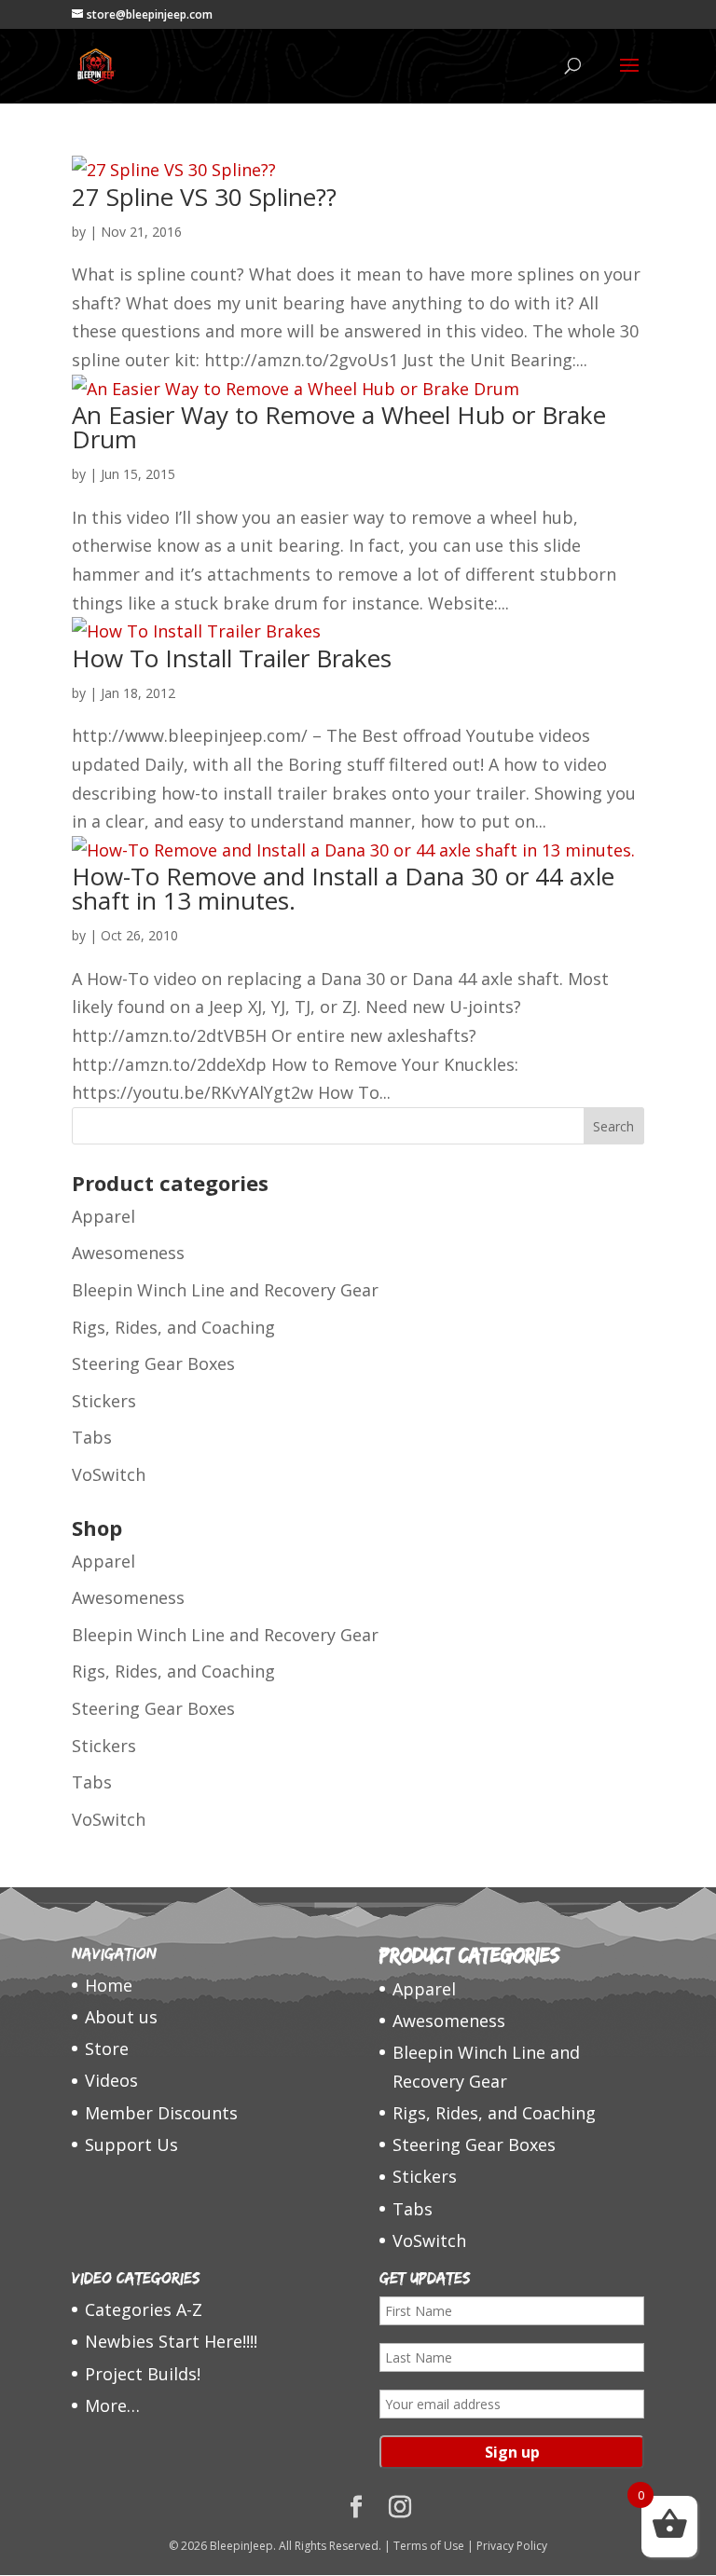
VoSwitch (109, 1474)
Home (109, 1985)
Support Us (131, 2144)
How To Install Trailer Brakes (232, 658)
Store (107, 2048)
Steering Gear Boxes (153, 1363)
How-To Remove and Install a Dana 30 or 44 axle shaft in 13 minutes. (343, 888)
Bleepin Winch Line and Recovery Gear (225, 1290)
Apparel (103, 1216)
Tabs (92, 1437)
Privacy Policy (512, 2546)
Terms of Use (429, 2546)
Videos (111, 2080)
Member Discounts (161, 2113)
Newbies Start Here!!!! (171, 2341)
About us (121, 2017)
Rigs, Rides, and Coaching (173, 1327)
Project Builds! (143, 2374)
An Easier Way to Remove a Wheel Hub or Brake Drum (339, 427)
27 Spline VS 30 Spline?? (204, 197)
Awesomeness (128, 1253)
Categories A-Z (144, 2309)
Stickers (104, 1401)
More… (112, 2405)
